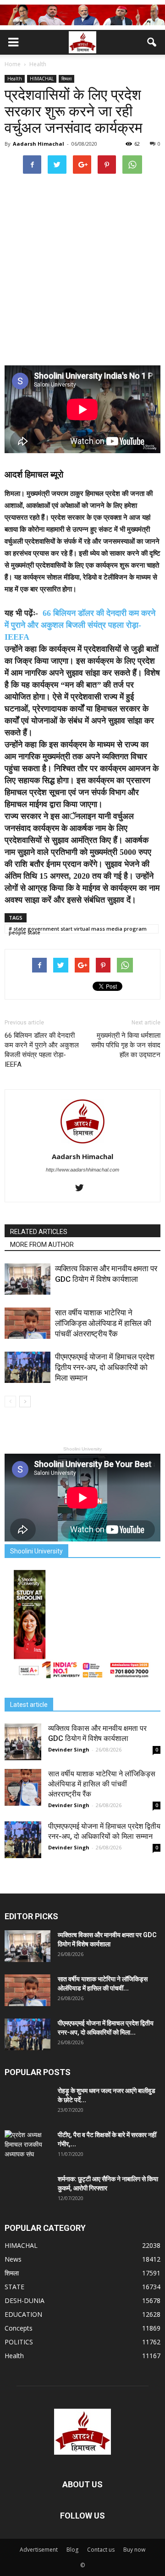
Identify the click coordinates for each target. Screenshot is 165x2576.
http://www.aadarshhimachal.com (82, 1170)
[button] (152, 42)
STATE (14, 2287)
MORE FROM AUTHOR (42, 1245)
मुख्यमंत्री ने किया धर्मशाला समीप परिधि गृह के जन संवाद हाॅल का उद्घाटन (126, 1045)
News (13, 2259)
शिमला (66, 79)
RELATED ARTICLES (39, 1232)
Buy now (134, 2550)
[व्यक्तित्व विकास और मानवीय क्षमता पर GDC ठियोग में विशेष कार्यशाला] (27, 1279)
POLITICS (19, 2342)
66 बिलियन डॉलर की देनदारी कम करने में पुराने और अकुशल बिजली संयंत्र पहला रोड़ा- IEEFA (80, 625)
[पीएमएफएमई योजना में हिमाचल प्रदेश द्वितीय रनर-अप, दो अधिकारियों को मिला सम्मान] (27, 1368)
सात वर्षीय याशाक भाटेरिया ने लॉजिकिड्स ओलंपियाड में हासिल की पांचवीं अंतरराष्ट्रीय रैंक (103, 1323)
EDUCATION (23, 2314)
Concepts (19, 2328)
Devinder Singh (69, 1749)
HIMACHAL (42, 79)
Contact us (101, 2550)
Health (15, 79)
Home (13, 64)
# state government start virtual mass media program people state (78, 929)
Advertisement (39, 2550)
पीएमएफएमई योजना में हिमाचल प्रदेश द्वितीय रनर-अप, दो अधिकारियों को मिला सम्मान (105, 1367)
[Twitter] (83, 1188)
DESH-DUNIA (25, 2300)
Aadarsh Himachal (38, 144)
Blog (72, 2550)
